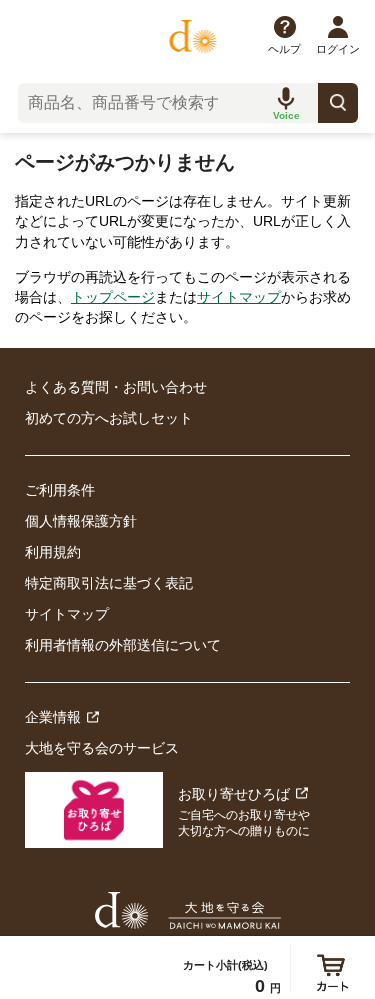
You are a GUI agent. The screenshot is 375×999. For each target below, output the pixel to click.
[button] (286, 103)
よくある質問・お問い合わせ (116, 387)
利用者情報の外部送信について (123, 645)
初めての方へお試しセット (109, 418)
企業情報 (53, 717)
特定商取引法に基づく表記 (109, 583)
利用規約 (53, 552)
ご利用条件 (60, 490)
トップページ (113, 297)
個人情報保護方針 (81, 521)
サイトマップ (239, 297)
